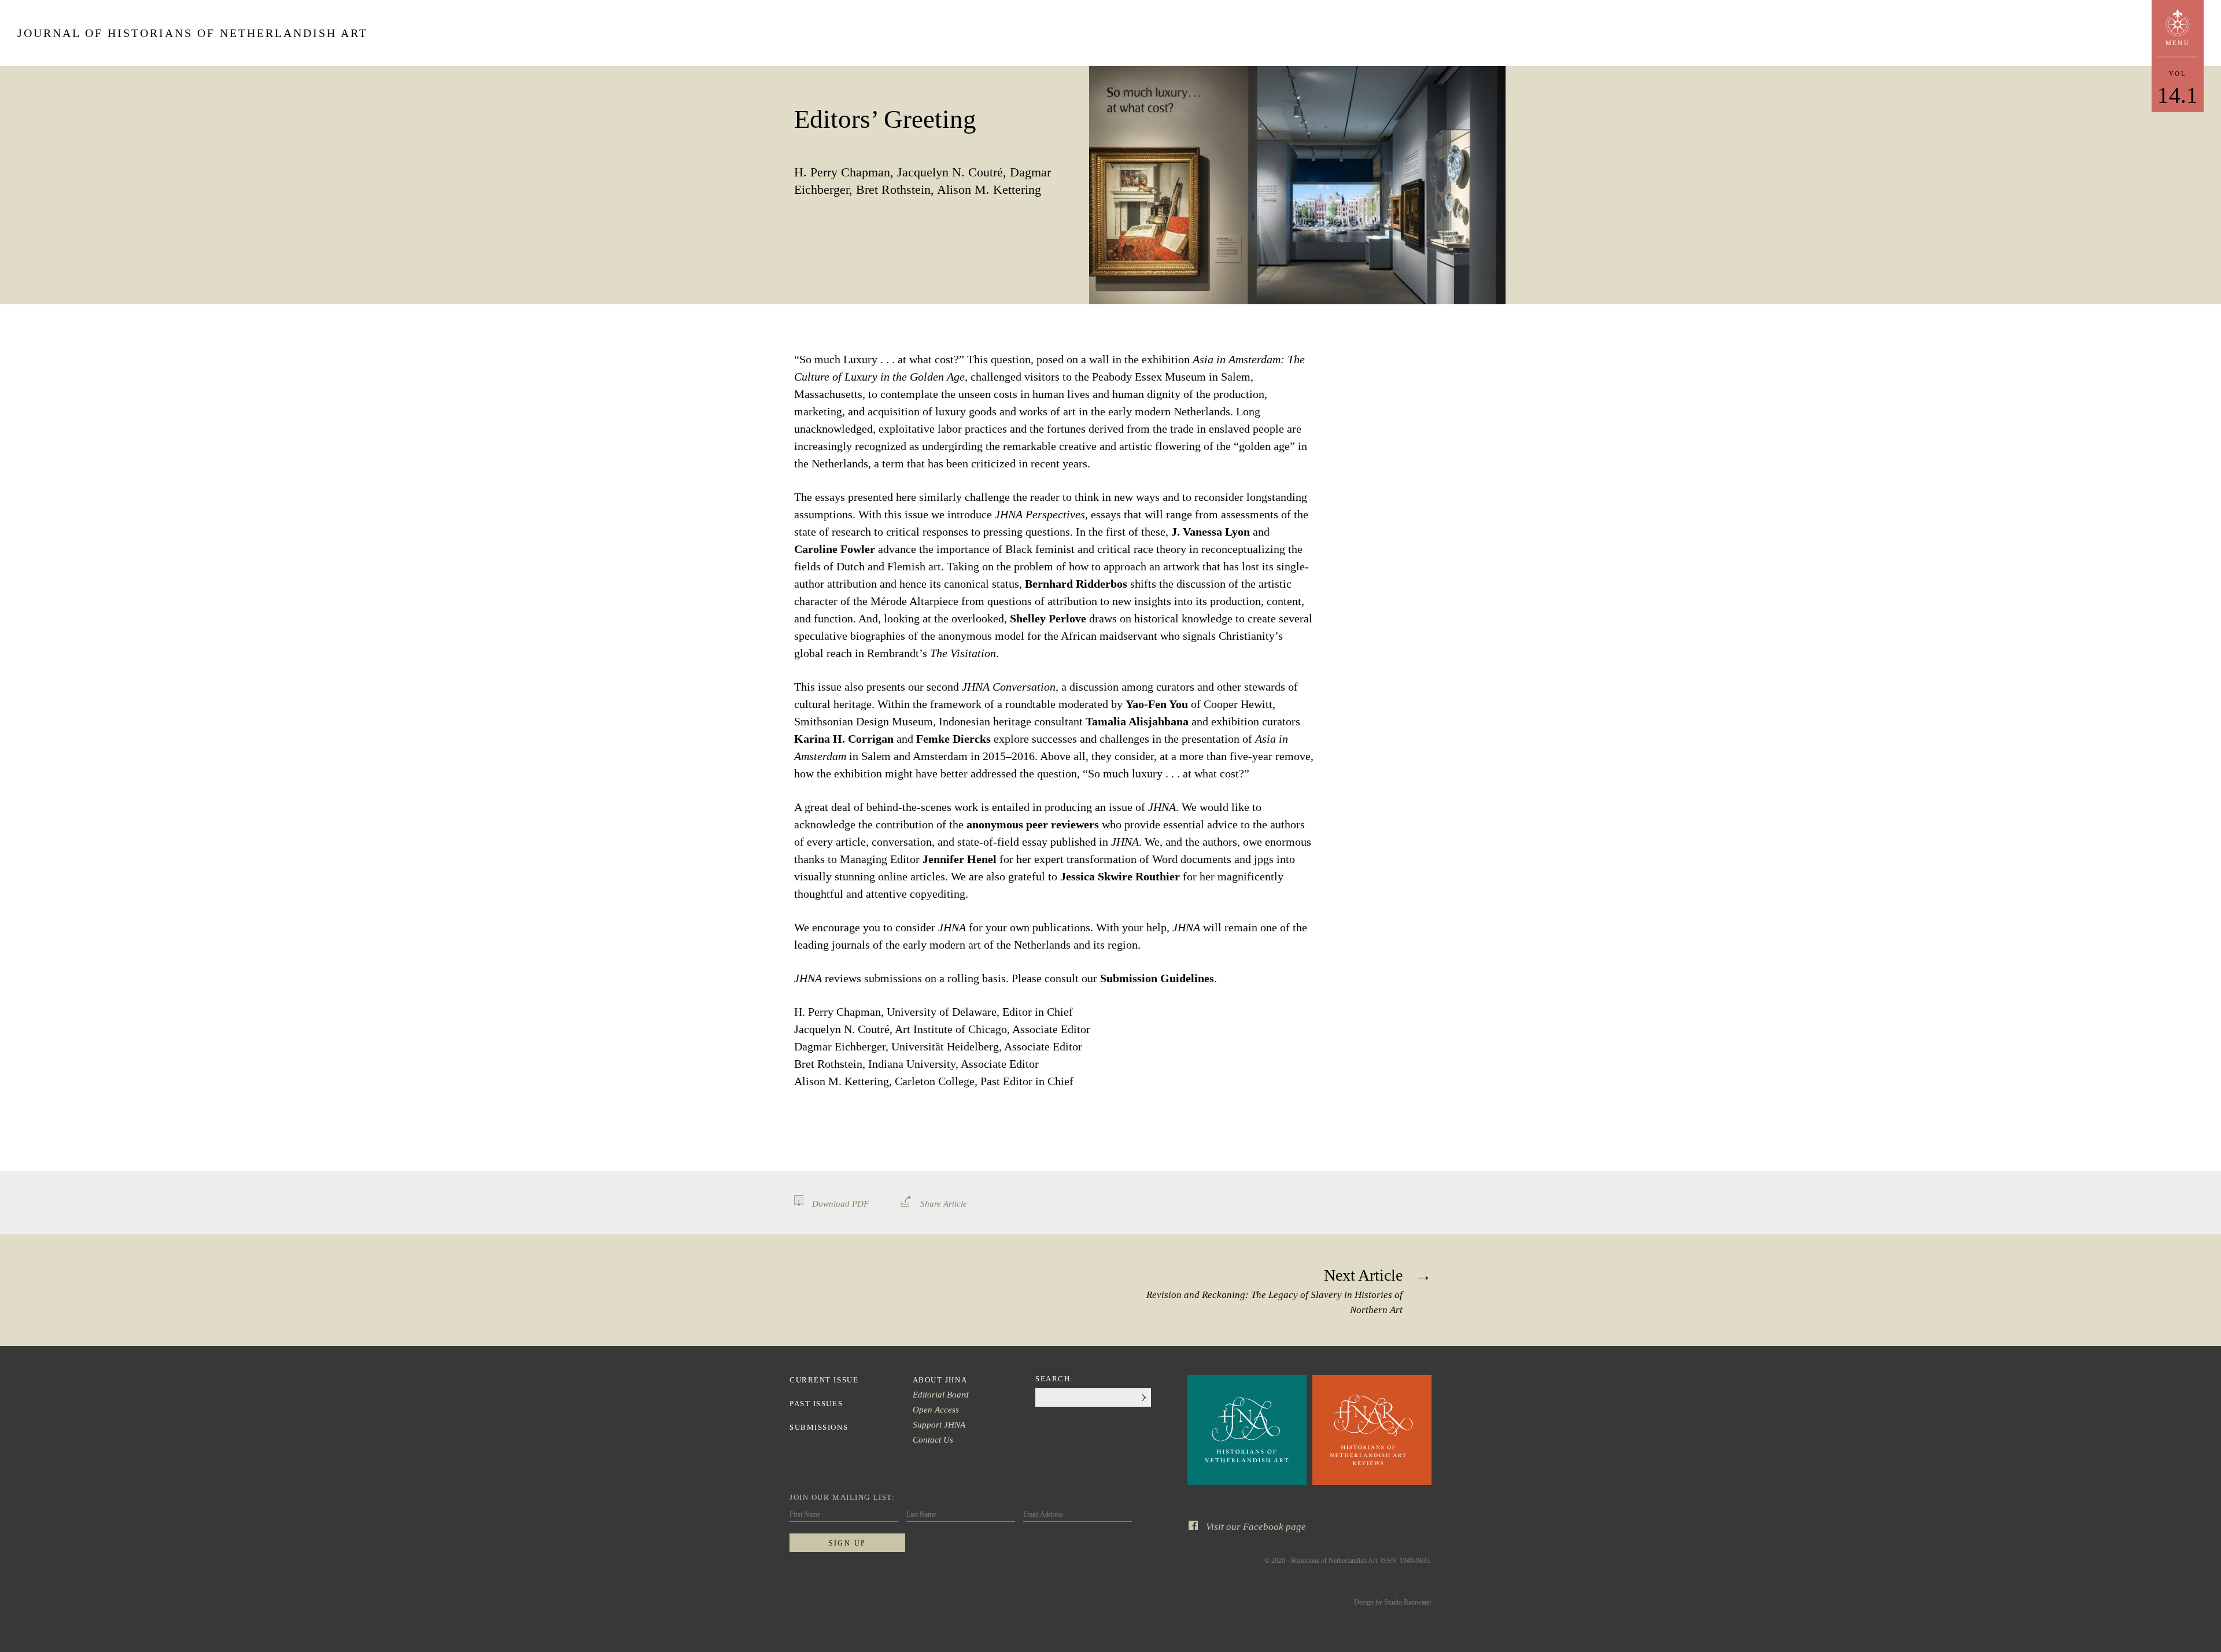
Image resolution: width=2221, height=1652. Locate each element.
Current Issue (824, 1380)
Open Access (936, 1410)
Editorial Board (941, 1395)
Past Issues (816, 1404)
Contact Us (933, 1440)
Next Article (1274, 1291)
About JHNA (940, 1380)
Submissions (819, 1427)
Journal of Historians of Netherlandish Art (193, 33)
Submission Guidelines (1157, 978)
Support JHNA (939, 1425)
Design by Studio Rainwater (1393, 1602)
